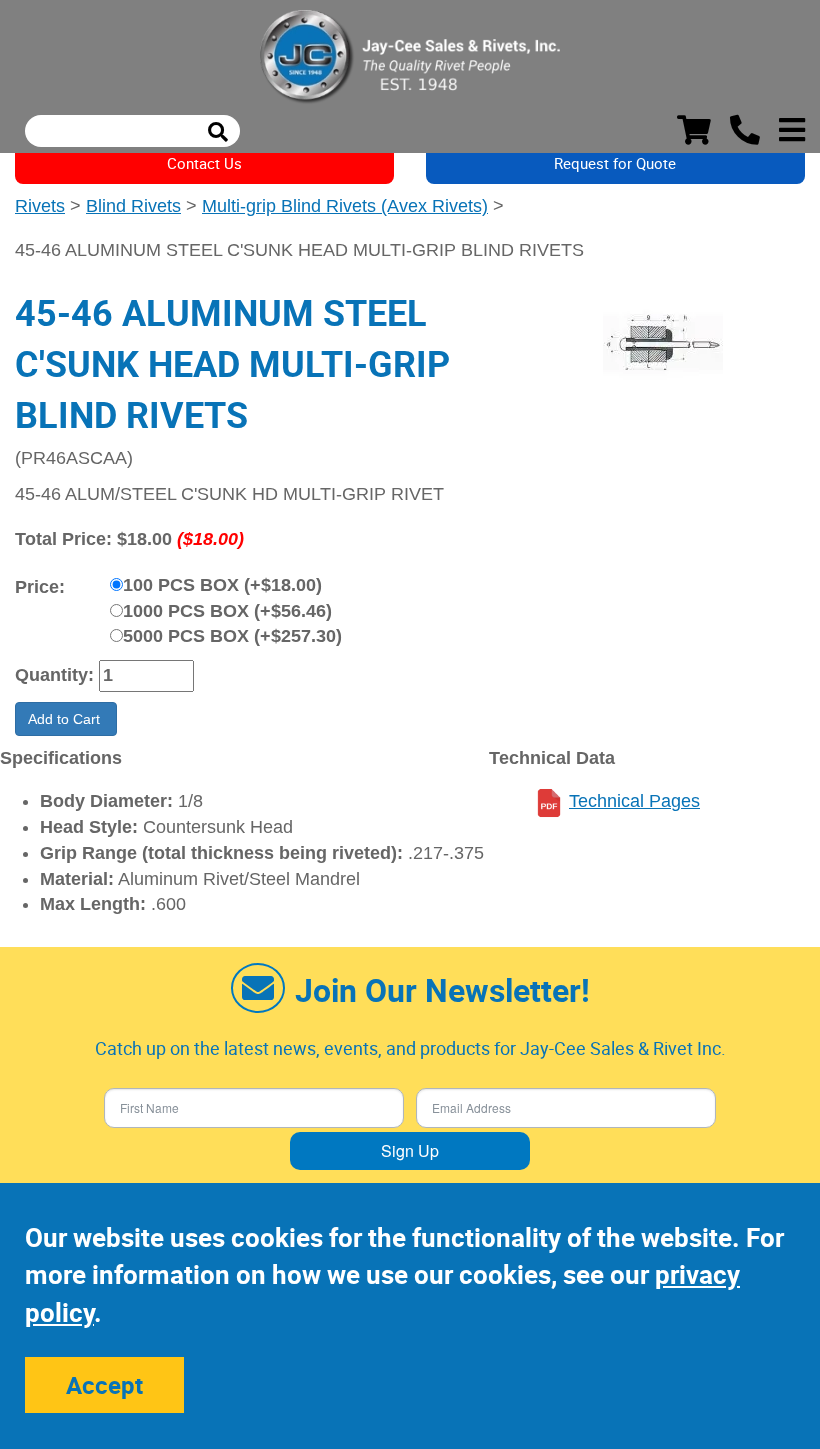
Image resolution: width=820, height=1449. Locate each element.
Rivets (40, 206)
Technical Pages (634, 801)
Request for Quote (615, 163)
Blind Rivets (133, 206)
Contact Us (204, 163)
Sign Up (410, 1150)
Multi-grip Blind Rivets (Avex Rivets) (345, 206)
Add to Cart (66, 719)
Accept (104, 1385)
